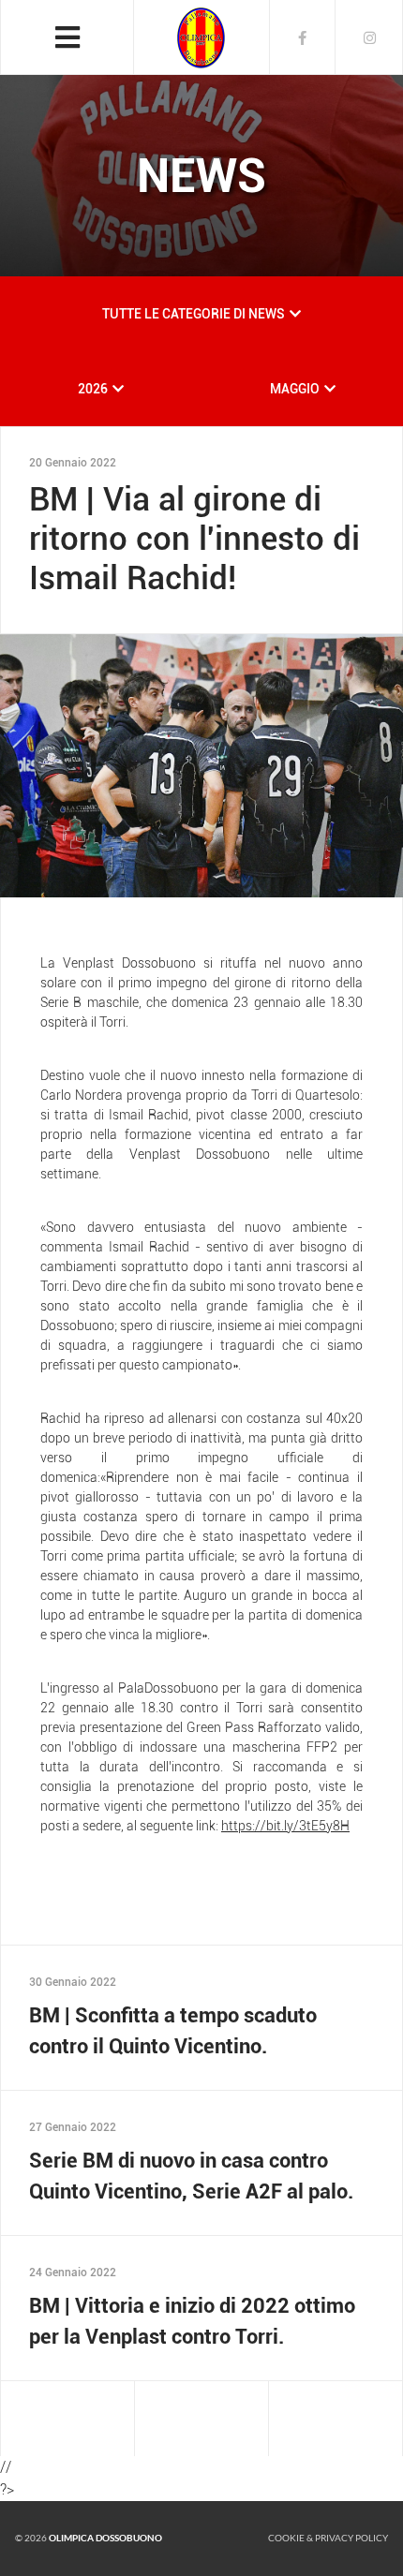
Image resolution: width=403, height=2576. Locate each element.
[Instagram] (369, 37)
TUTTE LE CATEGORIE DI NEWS (194, 314)
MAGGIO (295, 389)
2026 (93, 389)
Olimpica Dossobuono (105, 2538)
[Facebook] (303, 37)
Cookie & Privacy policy (328, 2538)
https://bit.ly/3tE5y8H (285, 1826)
